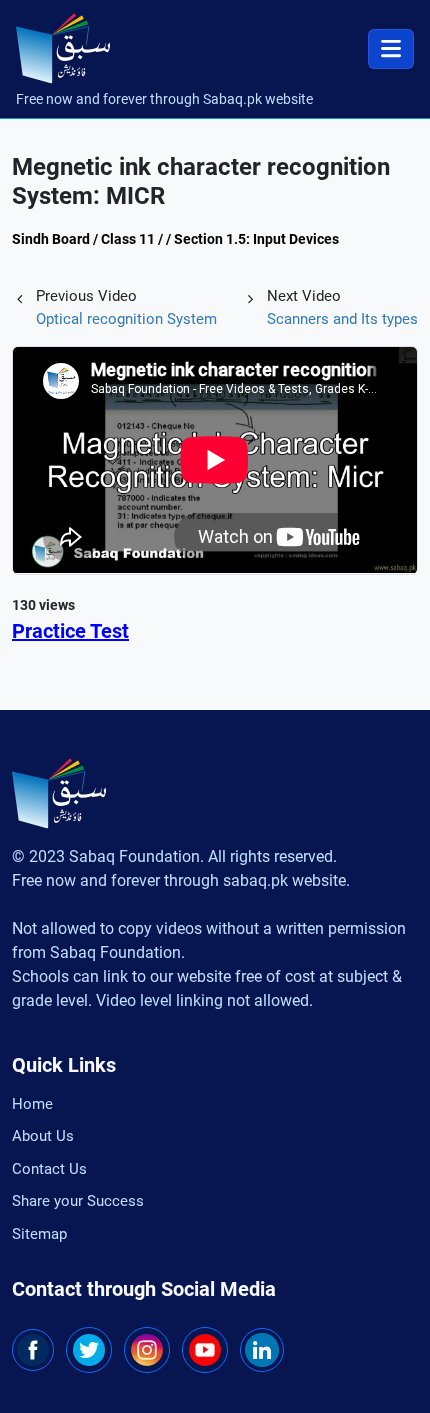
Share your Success (78, 1201)
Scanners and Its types (342, 319)
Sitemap (39, 1234)
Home (32, 1104)
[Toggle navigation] (391, 49)
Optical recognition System (126, 319)
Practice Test (70, 631)
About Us (43, 1136)
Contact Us (49, 1169)
